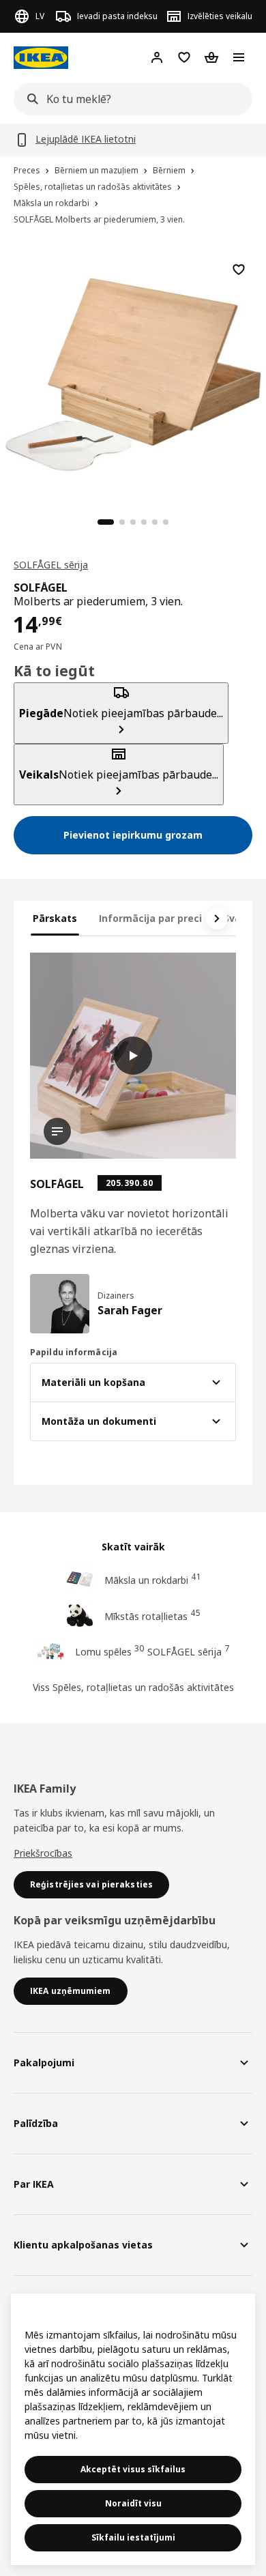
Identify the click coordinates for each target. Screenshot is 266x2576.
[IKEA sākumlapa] (41, 58)
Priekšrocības (43, 1853)
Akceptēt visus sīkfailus (133, 2469)
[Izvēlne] (239, 57)
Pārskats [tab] (55, 918)
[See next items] (217, 918)
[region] (133, 373)
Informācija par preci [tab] (150, 918)
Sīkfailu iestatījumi (133, 2537)
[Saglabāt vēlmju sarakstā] (239, 270)
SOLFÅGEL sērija (51, 565)
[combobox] (129, 99)
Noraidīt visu (133, 2503)
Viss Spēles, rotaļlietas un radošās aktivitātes (133, 1687)
